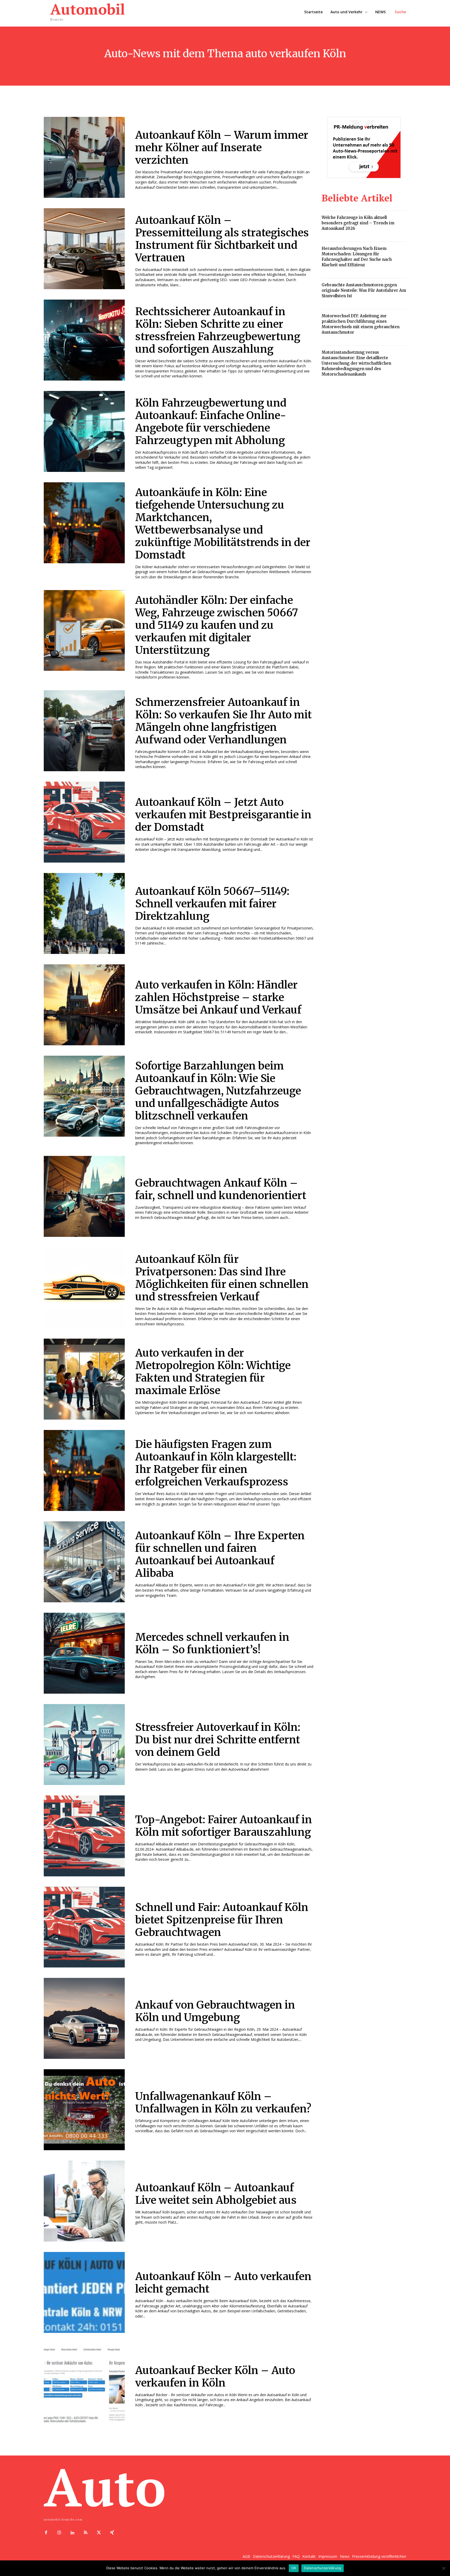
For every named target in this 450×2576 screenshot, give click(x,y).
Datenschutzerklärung (323, 2568)
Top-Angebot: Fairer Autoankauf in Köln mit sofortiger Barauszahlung (224, 1826)
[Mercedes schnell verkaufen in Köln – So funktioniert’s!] (84, 1653)
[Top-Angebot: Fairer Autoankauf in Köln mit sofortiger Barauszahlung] (84, 1836)
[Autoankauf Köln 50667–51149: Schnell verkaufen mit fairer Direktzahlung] (84, 913)
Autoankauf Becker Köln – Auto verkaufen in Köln (215, 2377)
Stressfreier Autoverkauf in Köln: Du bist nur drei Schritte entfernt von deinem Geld (218, 1740)
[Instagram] (59, 2533)
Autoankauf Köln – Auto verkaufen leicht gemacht (223, 2283)
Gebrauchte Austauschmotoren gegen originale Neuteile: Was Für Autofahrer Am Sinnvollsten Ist (364, 290)
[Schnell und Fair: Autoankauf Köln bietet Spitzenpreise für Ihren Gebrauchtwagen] (84, 1927)
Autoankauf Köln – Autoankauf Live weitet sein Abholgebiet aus (216, 2194)
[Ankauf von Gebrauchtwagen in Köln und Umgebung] (84, 2018)
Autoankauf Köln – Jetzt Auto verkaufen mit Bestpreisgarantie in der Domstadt (223, 815)
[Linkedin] (73, 2533)
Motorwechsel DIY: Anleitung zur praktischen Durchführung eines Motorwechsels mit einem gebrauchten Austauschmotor (361, 324)
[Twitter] (99, 2533)
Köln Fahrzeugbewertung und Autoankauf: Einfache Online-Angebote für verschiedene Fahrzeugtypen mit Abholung (211, 422)
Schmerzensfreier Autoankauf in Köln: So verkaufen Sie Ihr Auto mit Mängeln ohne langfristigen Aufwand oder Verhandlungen (223, 721)
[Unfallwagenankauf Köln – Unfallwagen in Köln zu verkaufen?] (84, 2110)
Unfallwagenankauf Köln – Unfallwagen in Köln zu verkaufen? (223, 2103)
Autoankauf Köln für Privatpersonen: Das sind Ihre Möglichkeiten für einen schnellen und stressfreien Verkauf (222, 1278)
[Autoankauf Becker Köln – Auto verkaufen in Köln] (84, 2384)
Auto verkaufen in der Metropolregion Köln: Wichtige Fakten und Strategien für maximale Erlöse (213, 1372)
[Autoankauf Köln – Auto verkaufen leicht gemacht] (84, 2292)
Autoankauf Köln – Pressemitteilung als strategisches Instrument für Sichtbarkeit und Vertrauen (222, 239)
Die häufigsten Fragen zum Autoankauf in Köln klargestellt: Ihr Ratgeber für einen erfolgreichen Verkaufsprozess (216, 1463)
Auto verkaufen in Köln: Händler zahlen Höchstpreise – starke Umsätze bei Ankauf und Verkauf (218, 997)
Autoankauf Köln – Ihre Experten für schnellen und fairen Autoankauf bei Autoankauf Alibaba (220, 1554)
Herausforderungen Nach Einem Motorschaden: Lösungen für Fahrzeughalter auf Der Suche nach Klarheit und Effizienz (357, 257)
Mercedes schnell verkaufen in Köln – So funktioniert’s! (212, 1643)
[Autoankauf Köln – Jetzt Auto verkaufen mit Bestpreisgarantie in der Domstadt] (84, 822)
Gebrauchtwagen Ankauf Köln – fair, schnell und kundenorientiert (221, 1189)
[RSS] (86, 2533)
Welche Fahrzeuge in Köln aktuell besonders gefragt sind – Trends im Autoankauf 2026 (358, 223)
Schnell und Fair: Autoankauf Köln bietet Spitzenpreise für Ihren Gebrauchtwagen (222, 1920)
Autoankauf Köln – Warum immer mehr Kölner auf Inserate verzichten (222, 148)
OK (294, 2568)
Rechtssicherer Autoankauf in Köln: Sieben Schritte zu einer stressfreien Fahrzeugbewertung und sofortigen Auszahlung (218, 330)
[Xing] (112, 2533)
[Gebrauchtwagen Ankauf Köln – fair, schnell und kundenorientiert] (84, 1196)
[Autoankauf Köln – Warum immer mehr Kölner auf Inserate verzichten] (84, 157)
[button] (401, 12)
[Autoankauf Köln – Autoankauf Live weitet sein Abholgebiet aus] (84, 2201)
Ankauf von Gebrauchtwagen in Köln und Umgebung (215, 2011)
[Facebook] (46, 2533)
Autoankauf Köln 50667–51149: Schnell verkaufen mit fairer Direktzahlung (212, 904)
